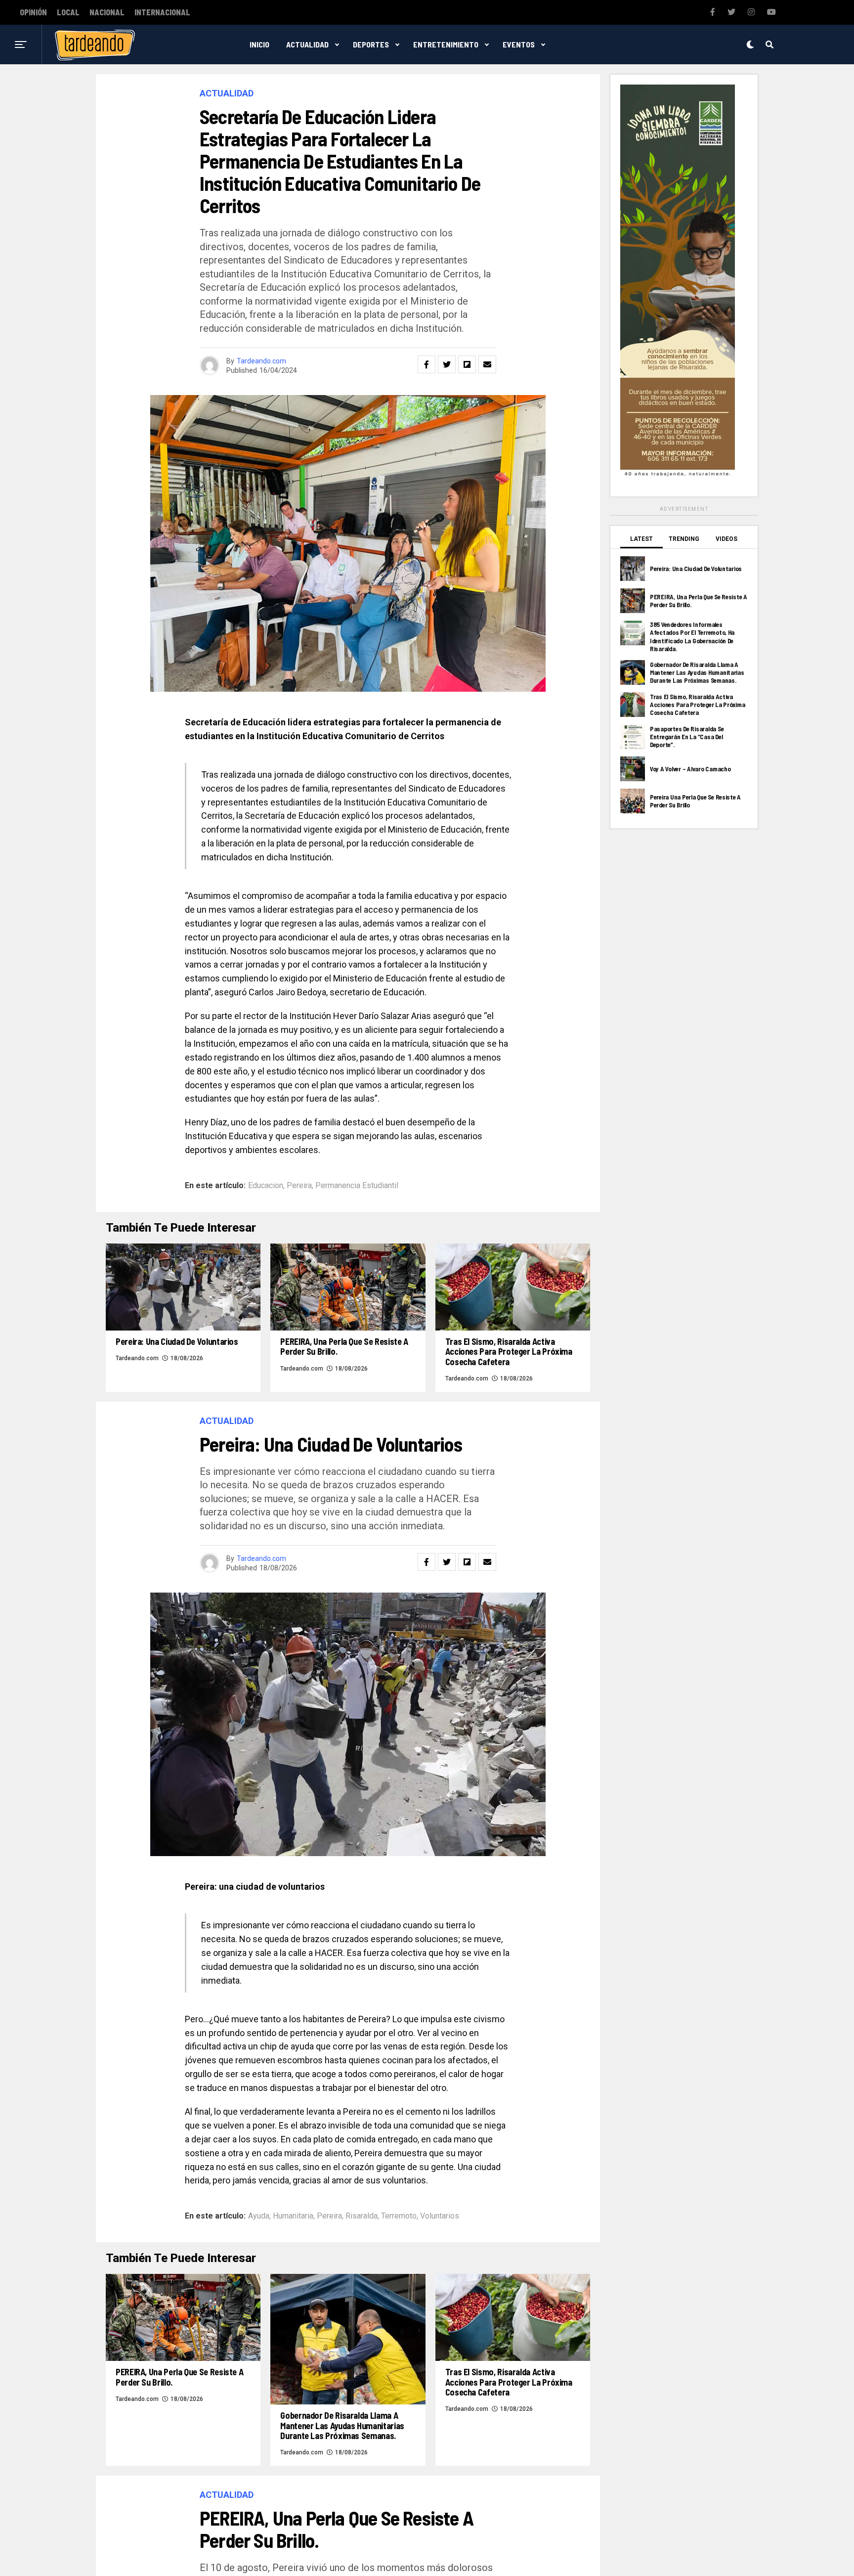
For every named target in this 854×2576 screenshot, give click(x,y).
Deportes (371, 44)
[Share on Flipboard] (467, 364)
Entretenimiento (446, 44)
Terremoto (399, 2216)
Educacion (266, 1186)
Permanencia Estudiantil (357, 1186)
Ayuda (259, 2216)
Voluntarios (440, 2216)
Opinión (33, 12)
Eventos (519, 44)
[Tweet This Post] (447, 364)
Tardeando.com (261, 361)
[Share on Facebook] (427, 364)
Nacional (107, 12)
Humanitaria (293, 2216)
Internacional (162, 12)
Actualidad (307, 44)
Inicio (259, 44)
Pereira (299, 1186)
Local (68, 12)
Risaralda (362, 2216)
